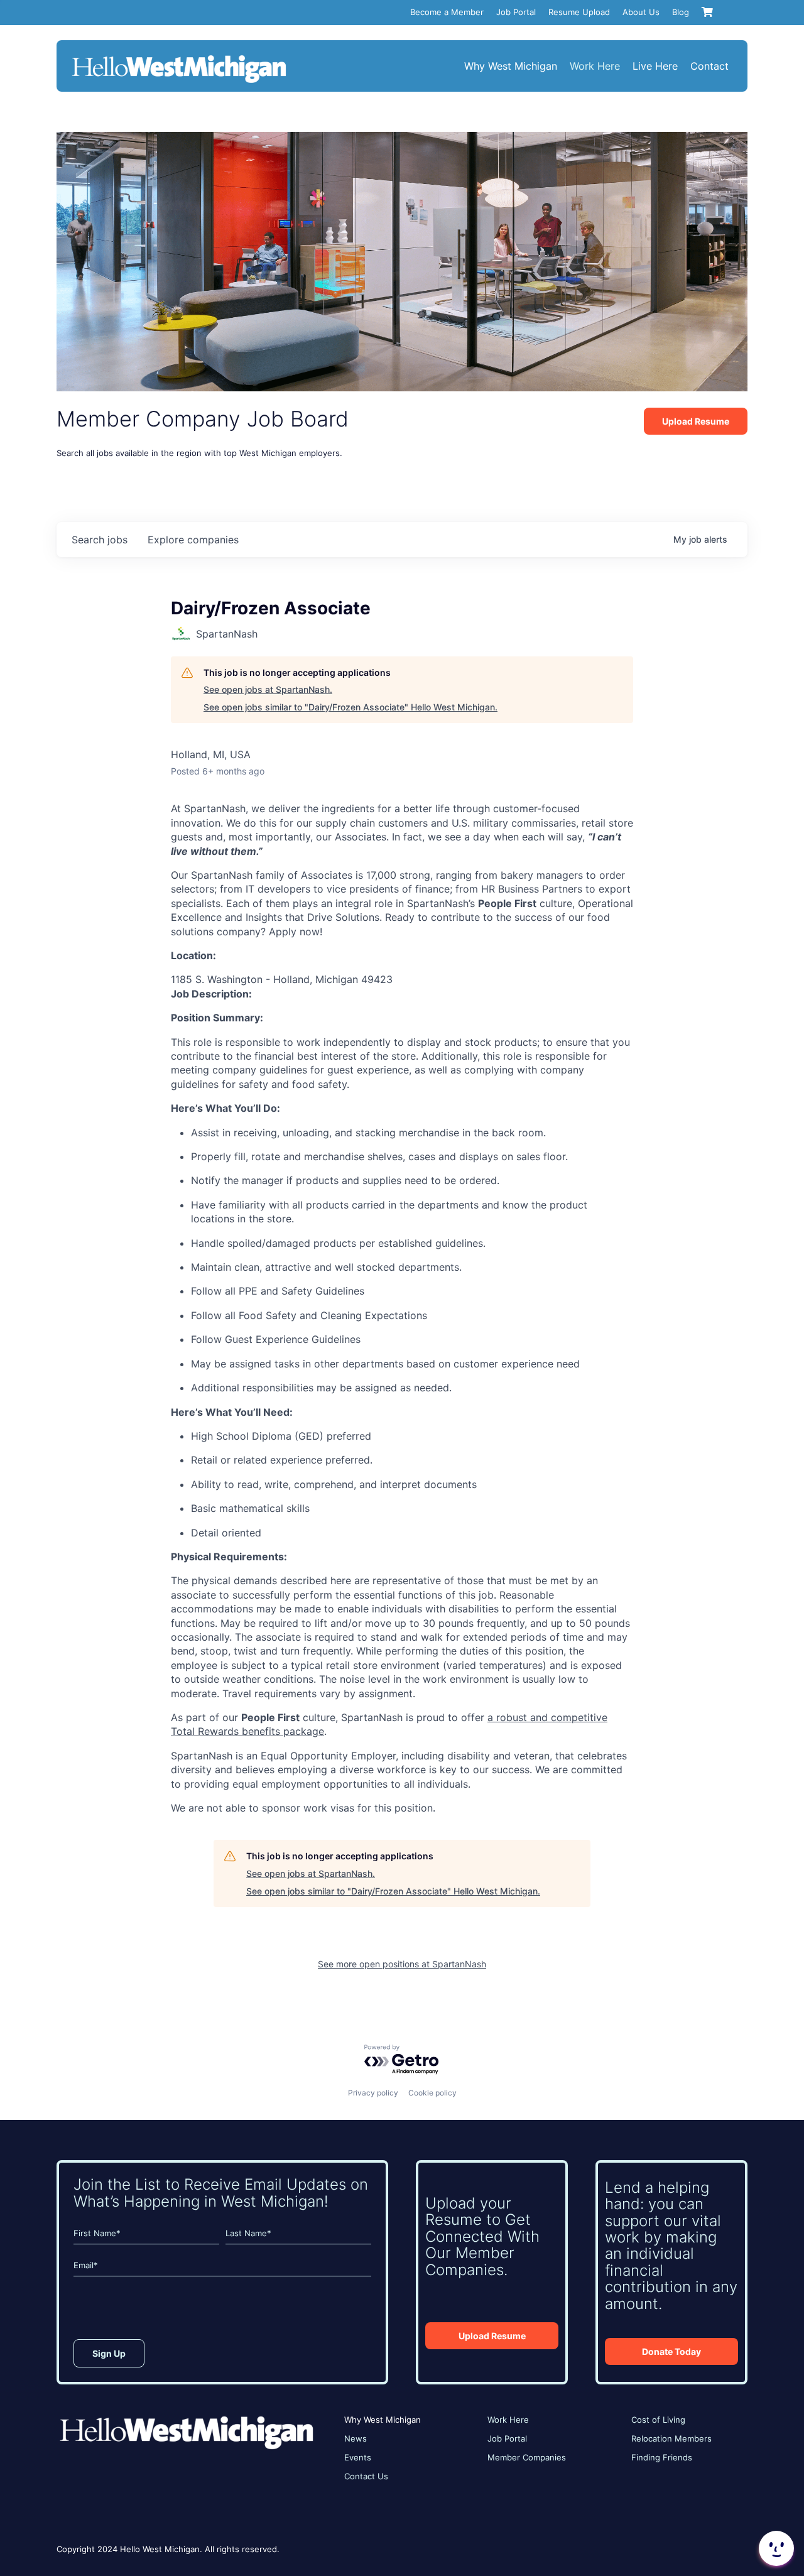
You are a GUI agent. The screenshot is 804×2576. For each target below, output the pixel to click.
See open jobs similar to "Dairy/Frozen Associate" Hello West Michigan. (350, 707)
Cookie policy (432, 2093)
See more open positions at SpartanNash (402, 1964)
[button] (775, 2548)
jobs (100, 540)
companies (193, 540)
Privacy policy (373, 2093)
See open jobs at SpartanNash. (268, 689)
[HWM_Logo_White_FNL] (179, 57)
